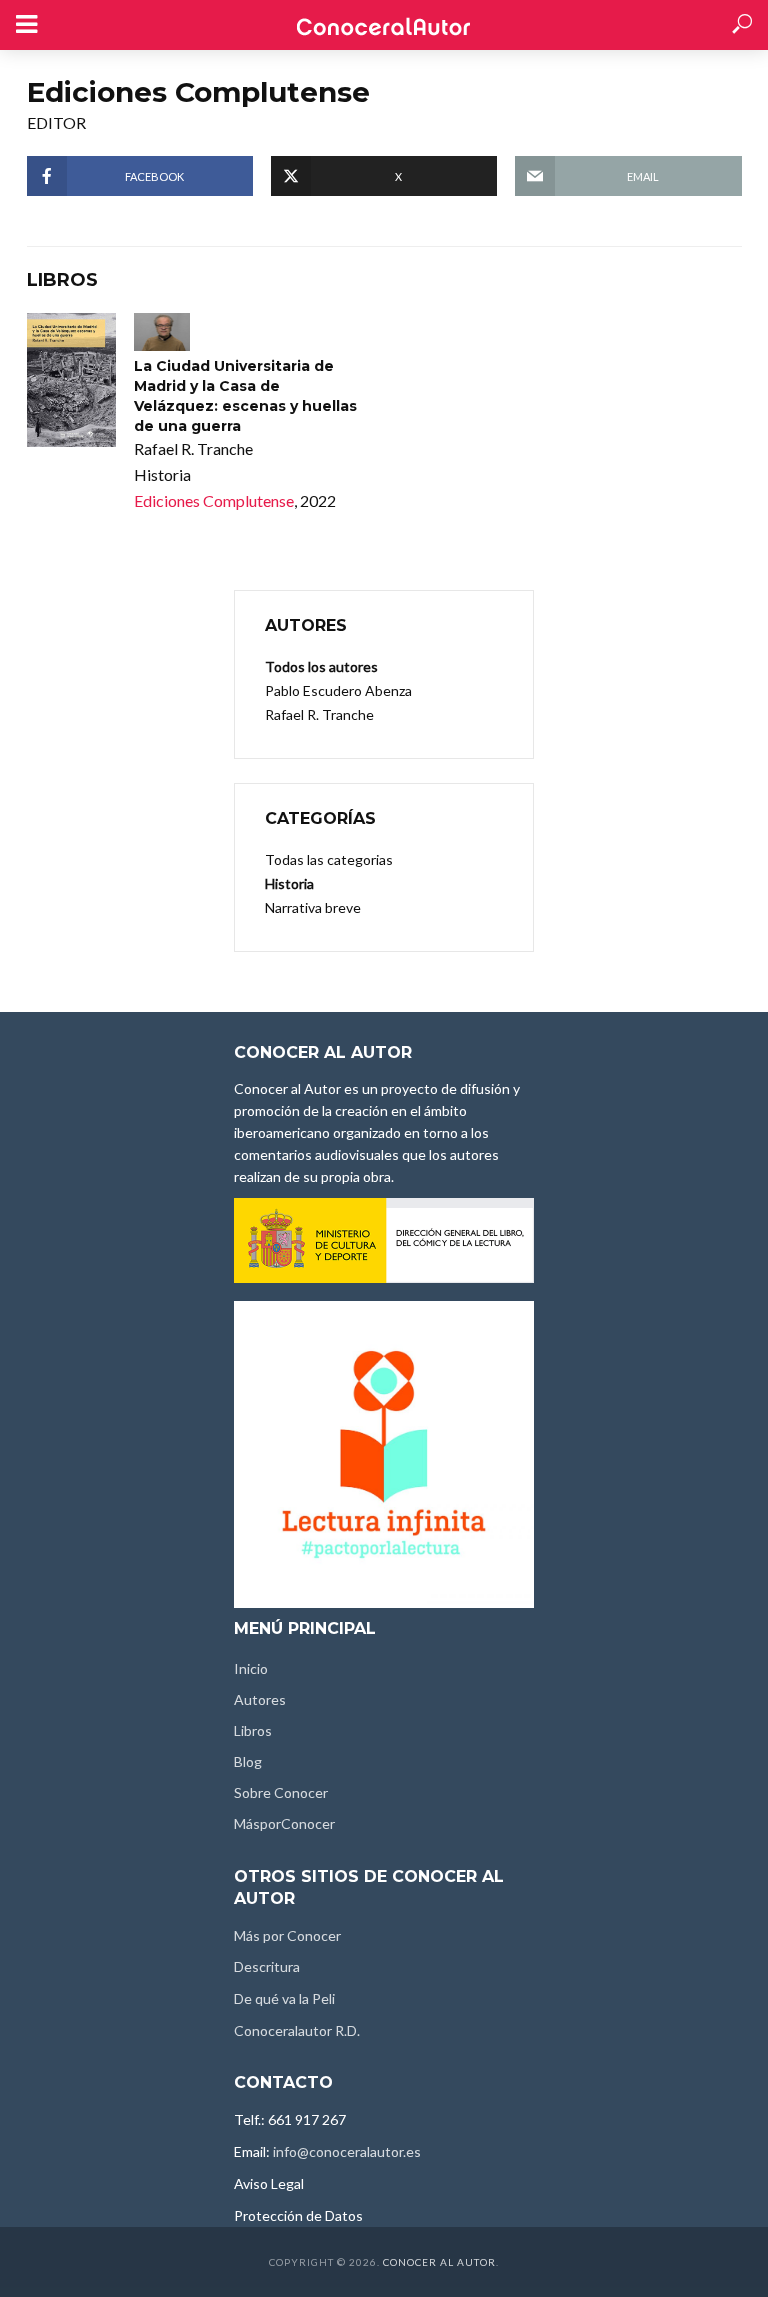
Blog (248, 1761)
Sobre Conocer (281, 1792)
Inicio (251, 1668)
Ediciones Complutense (214, 500)
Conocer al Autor (439, 2262)
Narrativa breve (313, 907)
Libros (253, 1730)
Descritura (267, 1966)
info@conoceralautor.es (347, 2151)
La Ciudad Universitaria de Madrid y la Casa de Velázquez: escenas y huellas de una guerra (245, 396)
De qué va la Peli (284, 1998)
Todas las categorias (329, 859)
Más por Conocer (287, 1935)
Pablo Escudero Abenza (338, 690)
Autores (260, 1699)
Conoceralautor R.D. (297, 2030)
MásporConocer (284, 1823)
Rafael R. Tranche (319, 714)
